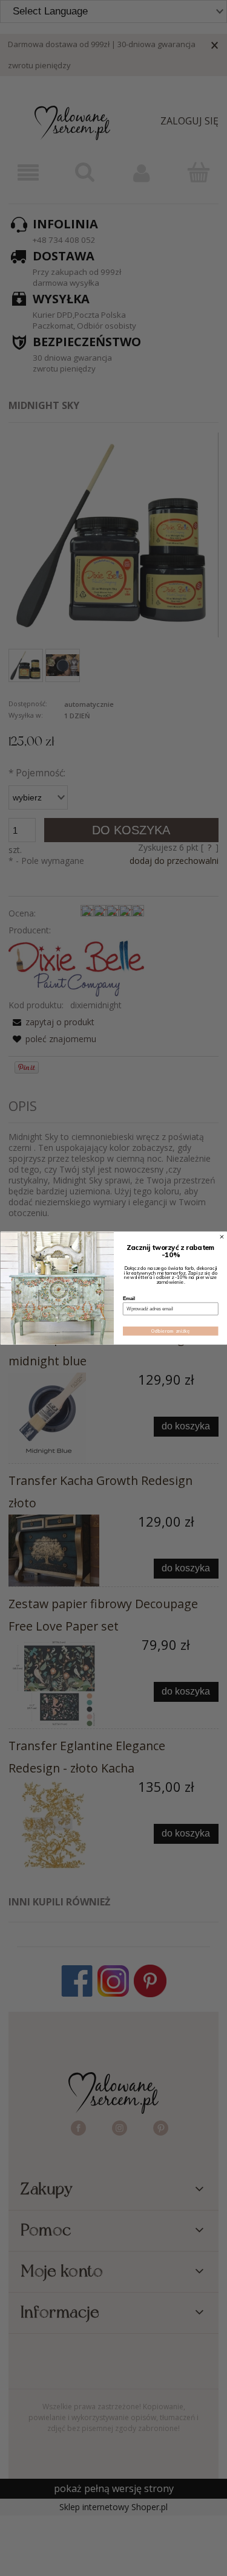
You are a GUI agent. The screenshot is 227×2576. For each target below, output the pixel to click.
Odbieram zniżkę (170, 1331)
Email (129, 1298)
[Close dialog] (222, 1237)
